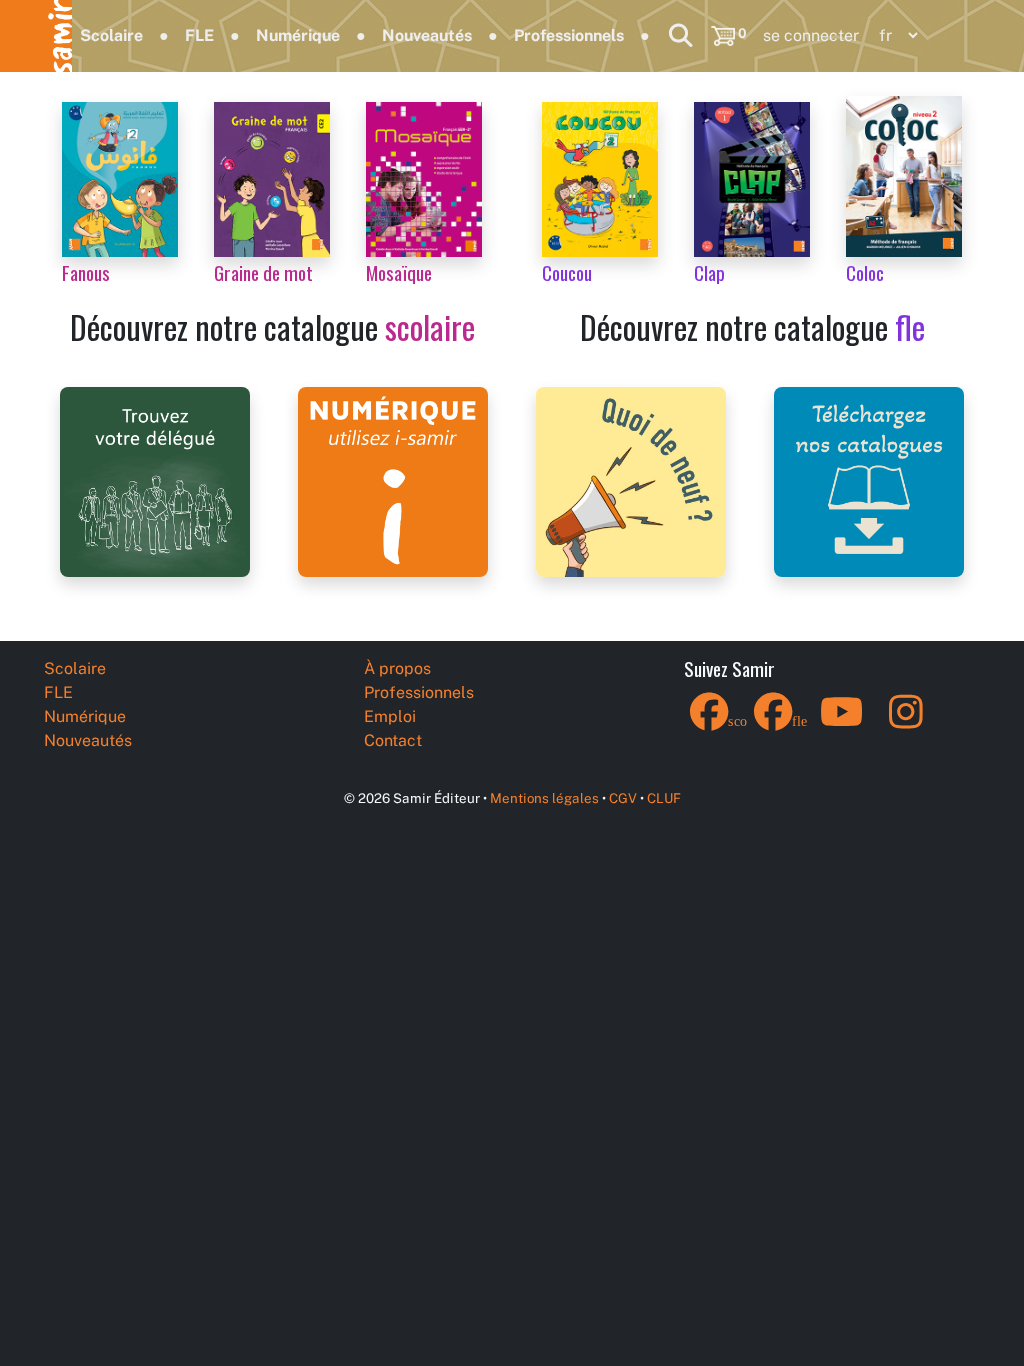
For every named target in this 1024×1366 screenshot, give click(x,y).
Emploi (390, 716)
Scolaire (111, 35)
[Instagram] (906, 724)
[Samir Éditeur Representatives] (155, 480)
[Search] (680, 35)
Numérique (298, 35)
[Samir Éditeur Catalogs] (869, 480)
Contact (393, 740)
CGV (623, 798)
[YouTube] (842, 724)
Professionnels (569, 35)
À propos (397, 668)
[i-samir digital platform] (393, 480)
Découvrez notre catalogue (272, 326)
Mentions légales (544, 798)
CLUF (664, 798)
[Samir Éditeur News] (631, 480)
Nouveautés (427, 35)
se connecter (811, 35)
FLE (199, 35)
